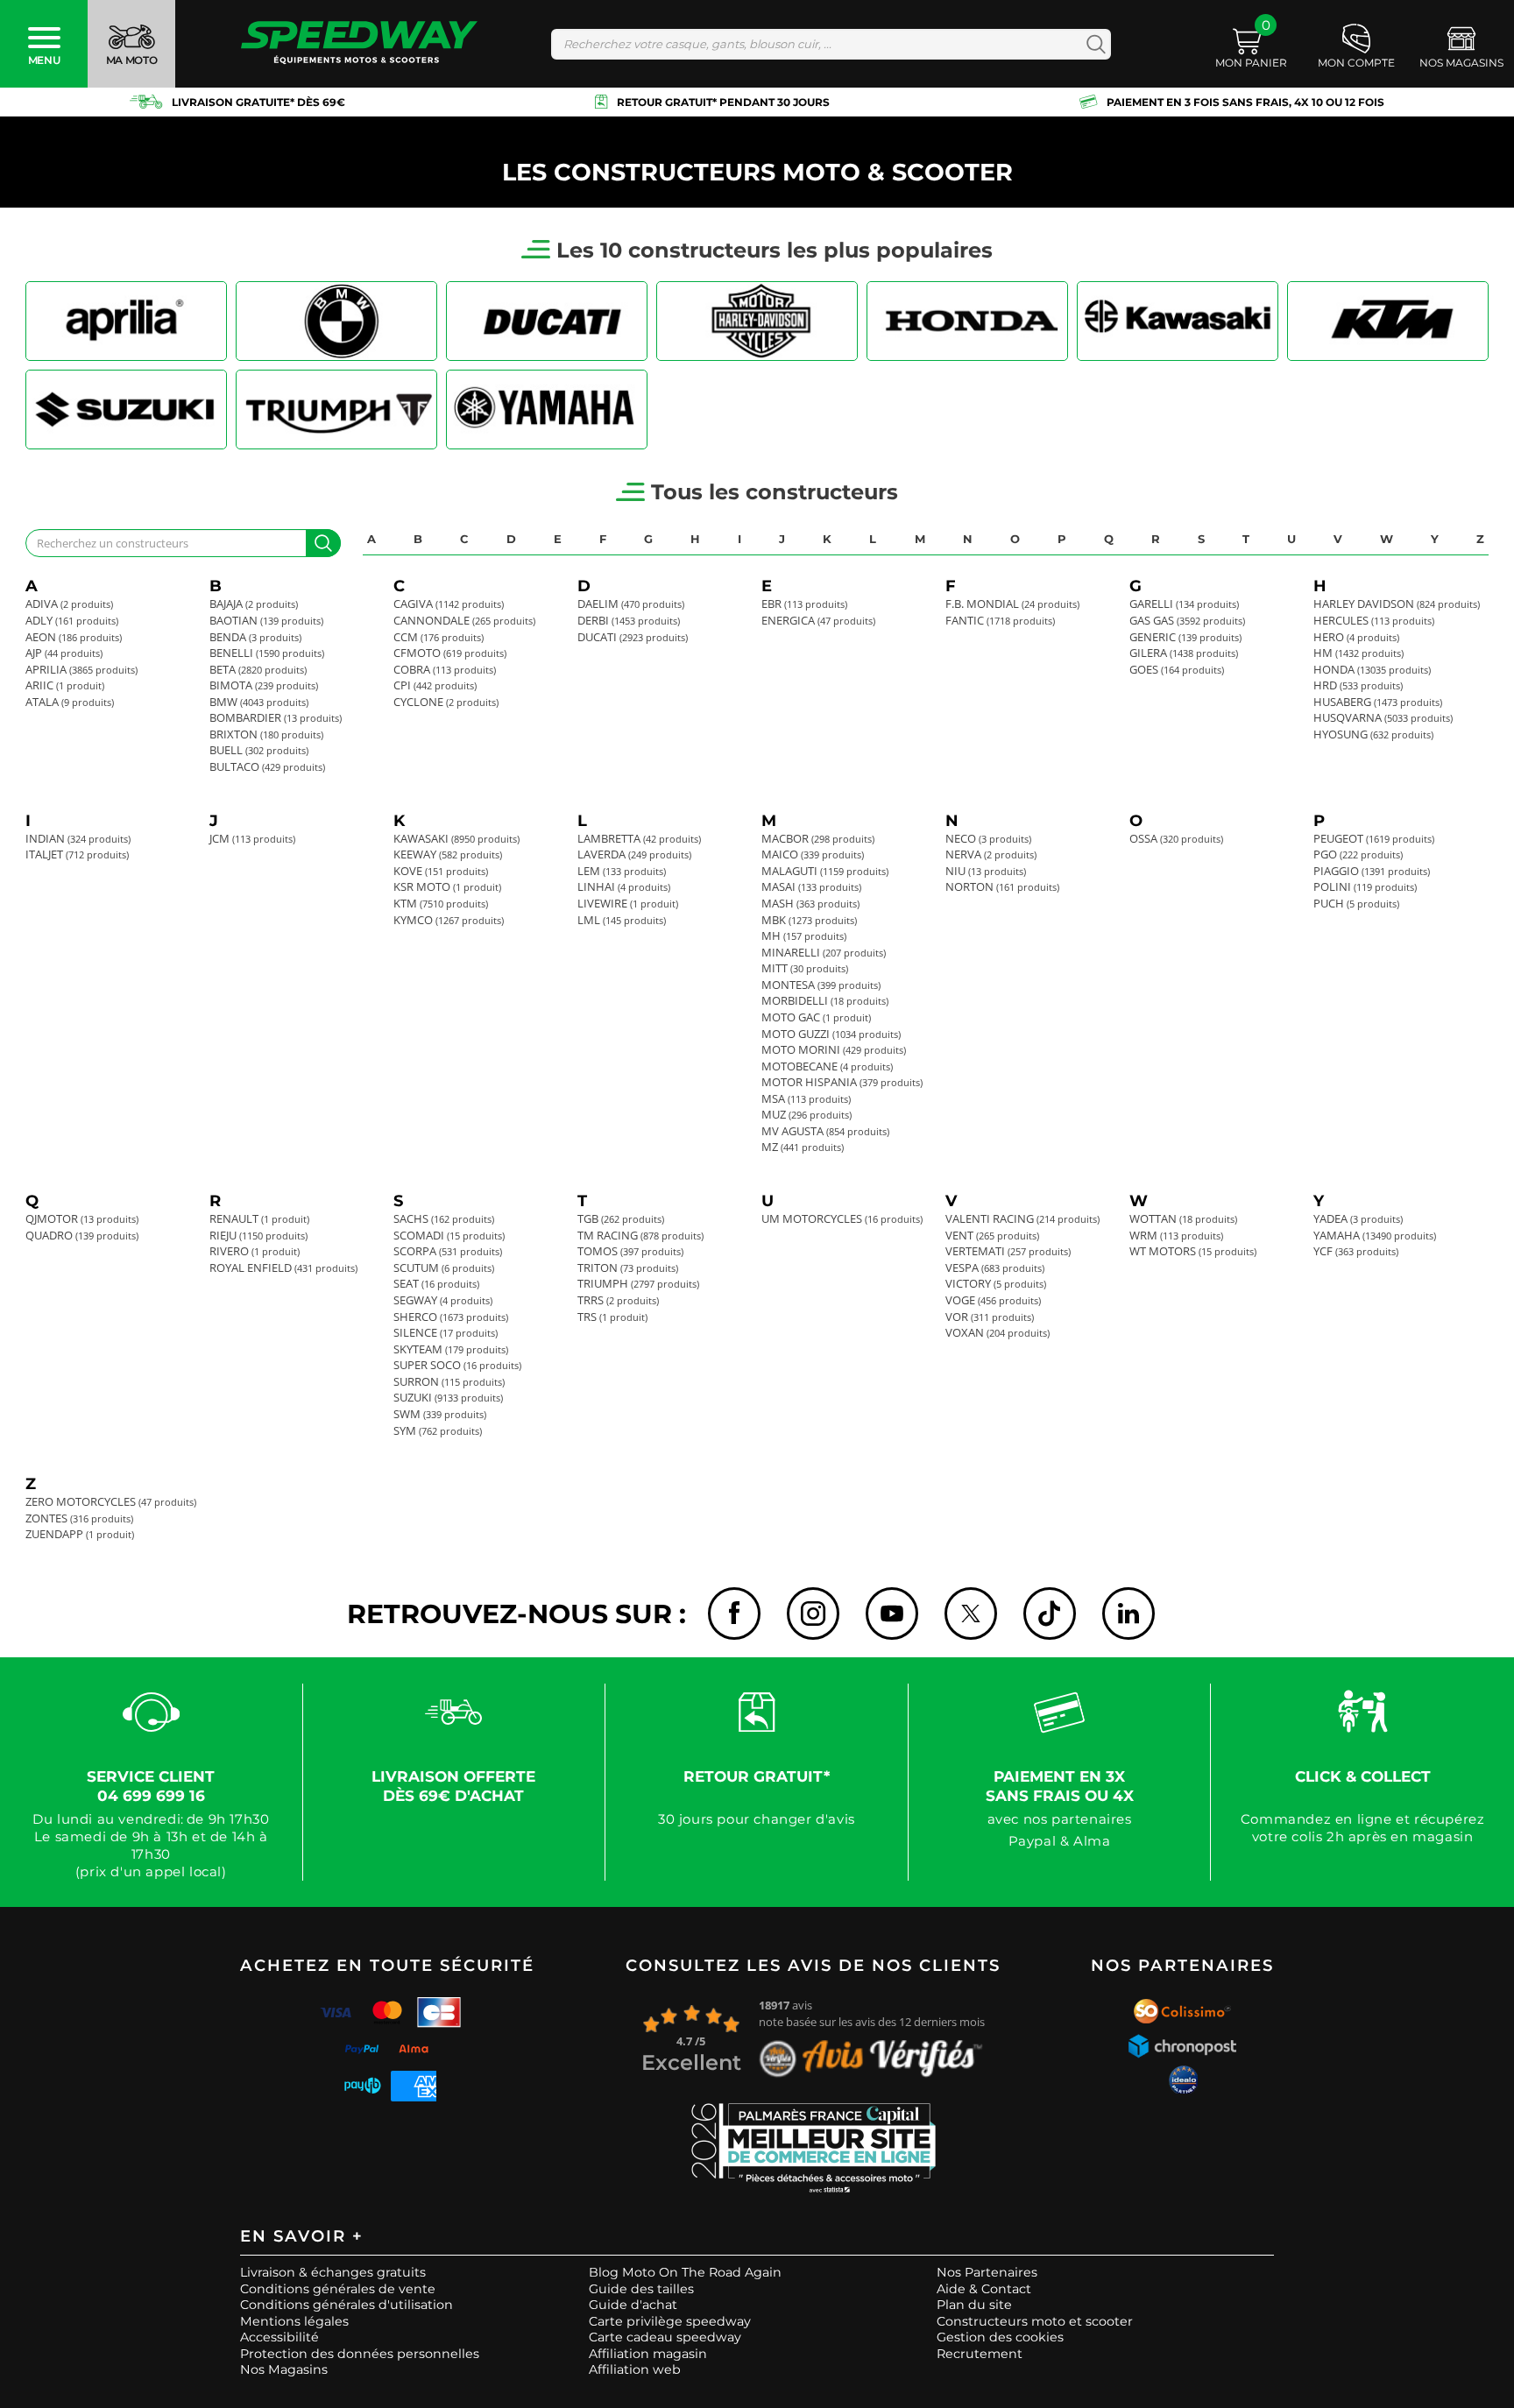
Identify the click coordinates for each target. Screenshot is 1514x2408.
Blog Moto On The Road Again (685, 2272)
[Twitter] (971, 1614)
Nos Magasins (284, 2369)
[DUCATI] (547, 321)
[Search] (1092, 44)
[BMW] (336, 321)
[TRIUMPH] (336, 410)
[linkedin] (1128, 1614)
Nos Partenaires (987, 2272)
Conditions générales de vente (338, 2289)
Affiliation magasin (648, 2354)
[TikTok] (1050, 1614)
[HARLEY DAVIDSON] (757, 321)
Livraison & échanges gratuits (333, 2272)
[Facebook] (734, 1614)
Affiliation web (635, 2369)
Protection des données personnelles (360, 2354)
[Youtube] (892, 1614)
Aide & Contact (984, 2289)
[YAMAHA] (547, 410)
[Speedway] (359, 44)
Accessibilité (279, 2337)
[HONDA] (967, 321)
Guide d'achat (633, 2305)
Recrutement (980, 2354)
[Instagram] (813, 1614)
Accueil (48, 136)
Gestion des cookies (1000, 2337)
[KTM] (1388, 321)
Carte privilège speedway (670, 2321)
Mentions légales (294, 2321)
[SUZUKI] (126, 410)
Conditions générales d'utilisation (347, 2305)
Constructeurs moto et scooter (1035, 2321)
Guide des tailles (641, 2289)
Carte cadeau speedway (665, 2337)
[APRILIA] (126, 321)
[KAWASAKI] (1178, 321)
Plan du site (974, 2305)
